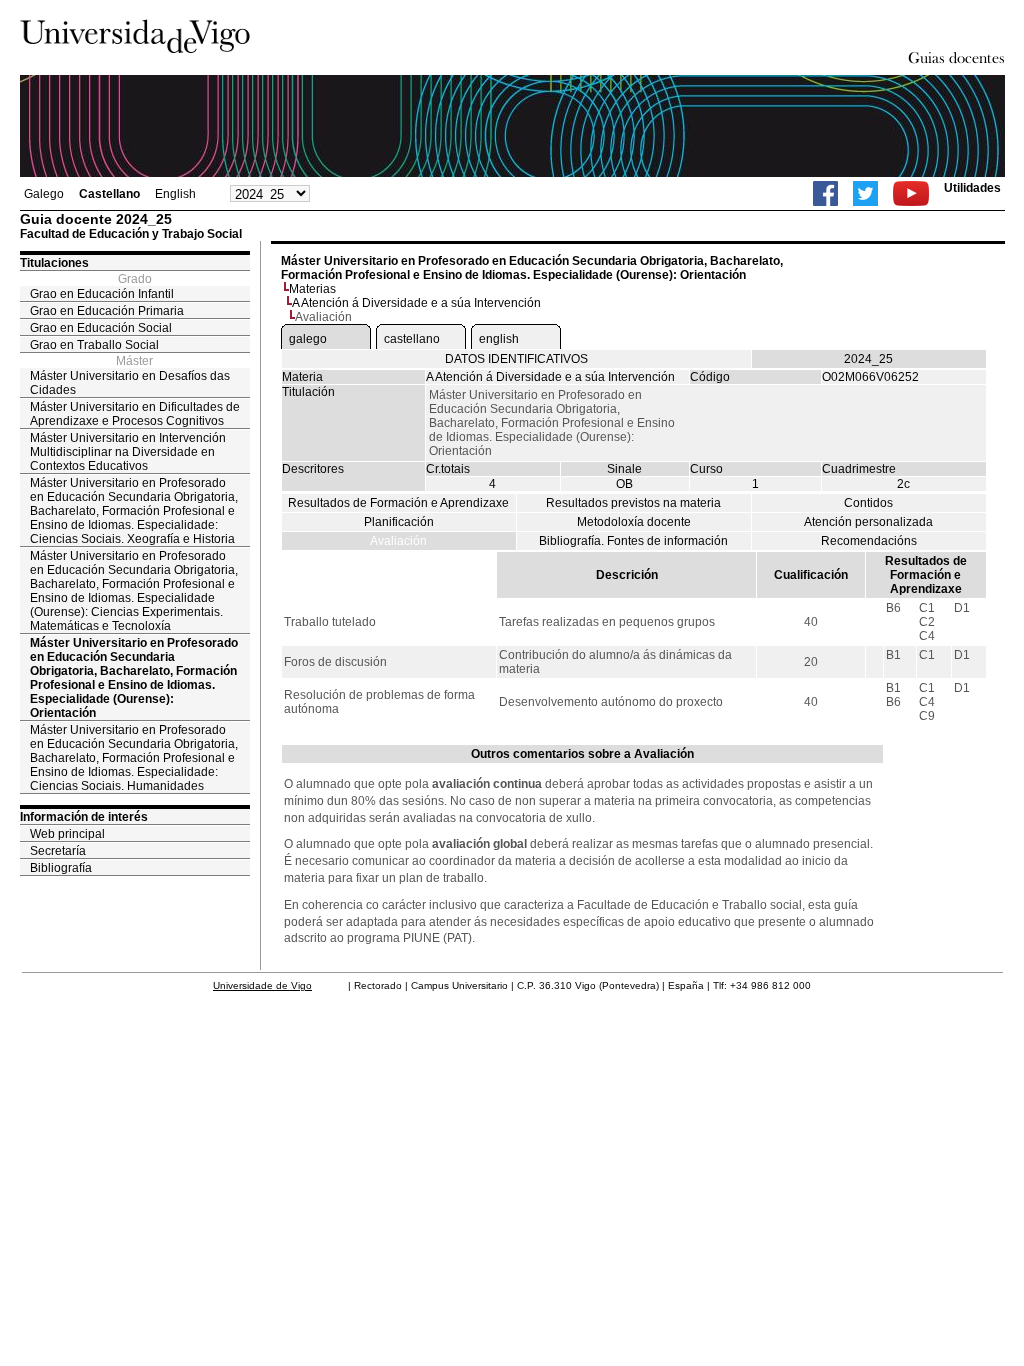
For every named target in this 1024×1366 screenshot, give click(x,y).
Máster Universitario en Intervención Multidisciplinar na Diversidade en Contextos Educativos (128, 452)
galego (308, 339)
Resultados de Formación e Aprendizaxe (398, 503)
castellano (412, 339)
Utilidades (972, 188)
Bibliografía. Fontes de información (633, 541)
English (175, 194)
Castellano (109, 194)
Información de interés (84, 817)
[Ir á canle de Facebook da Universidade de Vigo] (825, 193)
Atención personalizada (868, 522)
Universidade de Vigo (262, 985)
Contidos (868, 503)
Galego (44, 194)
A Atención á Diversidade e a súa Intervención (416, 303)
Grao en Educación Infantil (102, 294)
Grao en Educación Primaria (107, 311)
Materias (312, 289)
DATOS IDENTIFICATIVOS (516, 359)
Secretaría (58, 851)
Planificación (399, 522)
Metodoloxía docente (634, 522)
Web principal (67, 834)
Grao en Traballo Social (94, 345)
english (499, 339)
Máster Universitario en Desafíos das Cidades (130, 383)
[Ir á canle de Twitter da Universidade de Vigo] (865, 193)
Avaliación (398, 541)
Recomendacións (869, 541)
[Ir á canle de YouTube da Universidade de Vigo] (911, 193)
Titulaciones (54, 263)
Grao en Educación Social (101, 328)
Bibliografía (61, 868)
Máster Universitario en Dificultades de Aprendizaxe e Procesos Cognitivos (135, 414)
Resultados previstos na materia (633, 503)
